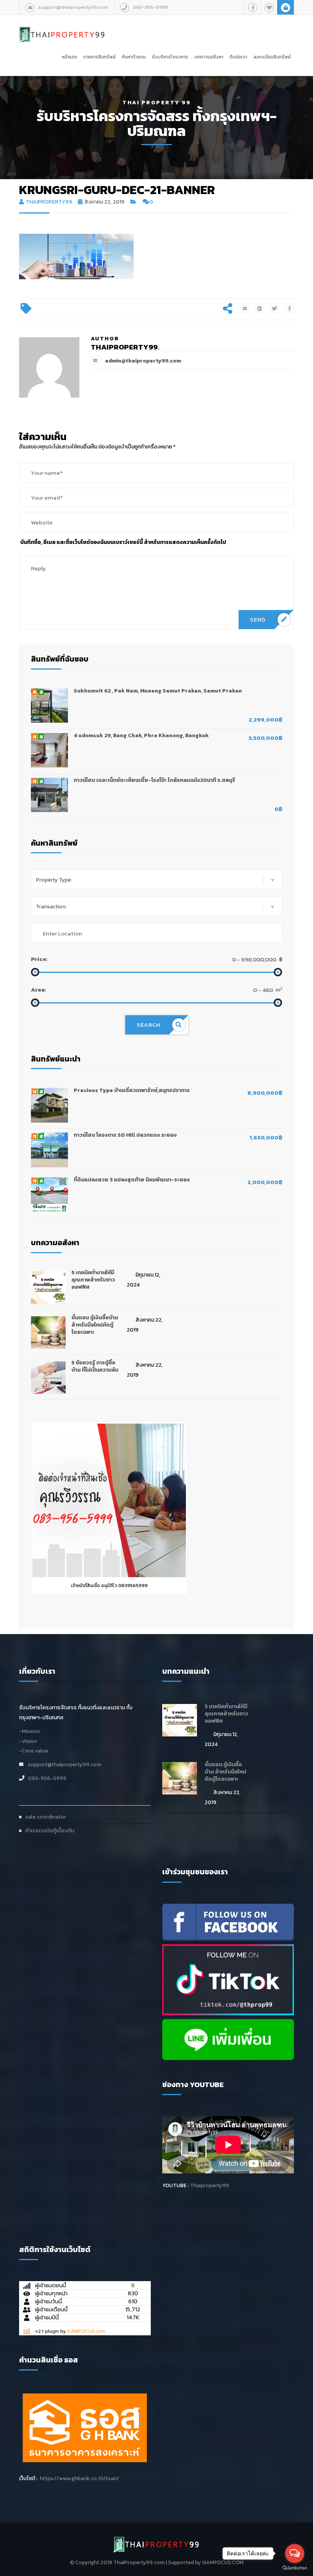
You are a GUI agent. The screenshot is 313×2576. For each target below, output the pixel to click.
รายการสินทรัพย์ (99, 57)
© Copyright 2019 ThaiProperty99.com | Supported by (135, 2562)
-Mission (30, 1731)
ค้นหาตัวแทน (134, 57)
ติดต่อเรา (238, 57)
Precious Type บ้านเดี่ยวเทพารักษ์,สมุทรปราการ (132, 1090)
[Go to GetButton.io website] (295, 2568)
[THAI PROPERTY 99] (62, 26)
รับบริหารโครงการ (170, 57)
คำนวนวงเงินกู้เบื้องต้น (50, 1831)
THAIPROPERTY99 (49, 202)
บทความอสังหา (209, 57)
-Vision (28, 1741)
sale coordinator (46, 1817)
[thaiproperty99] (228, 1921)
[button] (157, 880)
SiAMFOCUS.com (86, 2331)
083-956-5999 (150, 7)
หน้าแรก (69, 57)
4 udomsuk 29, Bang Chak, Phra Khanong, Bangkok (141, 735)
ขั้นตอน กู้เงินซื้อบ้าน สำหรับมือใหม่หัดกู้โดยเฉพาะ (95, 1325)
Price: (39, 959)
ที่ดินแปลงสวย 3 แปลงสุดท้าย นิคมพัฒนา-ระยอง (132, 1180)
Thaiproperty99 (210, 2185)
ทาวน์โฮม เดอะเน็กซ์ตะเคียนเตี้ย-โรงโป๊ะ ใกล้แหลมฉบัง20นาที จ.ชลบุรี (154, 780)
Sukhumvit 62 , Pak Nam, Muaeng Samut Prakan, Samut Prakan (158, 691)
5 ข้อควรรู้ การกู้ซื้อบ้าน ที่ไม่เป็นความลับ (95, 1366)
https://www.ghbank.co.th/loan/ (79, 2478)
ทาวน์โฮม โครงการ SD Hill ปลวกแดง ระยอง (125, 1135)
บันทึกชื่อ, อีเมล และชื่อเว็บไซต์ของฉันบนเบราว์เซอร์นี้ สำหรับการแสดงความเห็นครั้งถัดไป (123, 542)
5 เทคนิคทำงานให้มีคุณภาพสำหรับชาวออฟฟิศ (93, 1280)
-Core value (34, 1751)
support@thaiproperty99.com (73, 7)
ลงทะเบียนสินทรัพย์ (272, 57)
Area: (39, 989)
